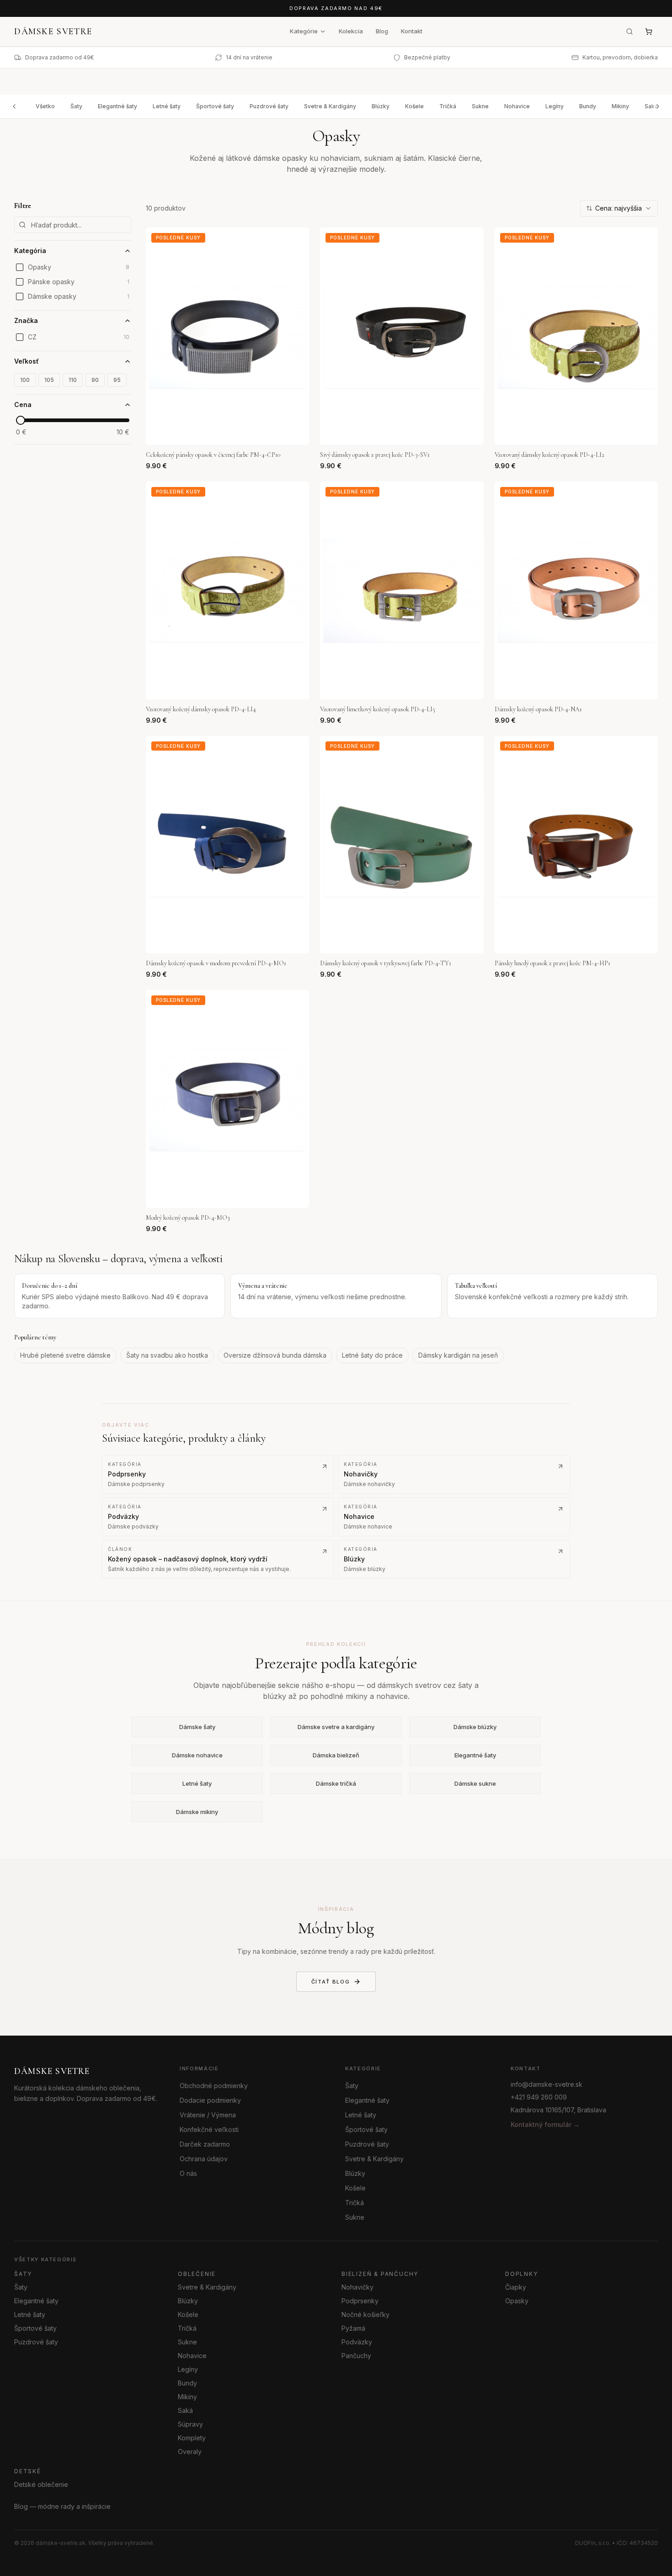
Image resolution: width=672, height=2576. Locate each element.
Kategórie (304, 31)
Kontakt (412, 31)
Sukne (480, 106)
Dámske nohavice (197, 1755)
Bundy (588, 106)
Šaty (76, 106)
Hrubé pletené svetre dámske (65, 1355)
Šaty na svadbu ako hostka (167, 1355)
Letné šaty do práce (372, 1355)
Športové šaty (215, 106)
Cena (23, 405)
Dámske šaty (197, 1727)
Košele (414, 106)
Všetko (45, 106)
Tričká (448, 106)
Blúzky (381, 106)
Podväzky (357, 2342)
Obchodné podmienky (214, 2086)
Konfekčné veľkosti (209, 2129)
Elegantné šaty (117, 106)
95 (117, 380)
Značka (26, 320)
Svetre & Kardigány (330, 106)
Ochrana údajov (204, 2159)
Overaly (190, 2452)
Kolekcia (351, 31)
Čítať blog (331, 1981)
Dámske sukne (475, 1783)
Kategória (30, 251)
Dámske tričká (336, 1783)
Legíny (555, 106)
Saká (185, 2410)
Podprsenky (360, 2301)
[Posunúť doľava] (14, 106)
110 (73, 380)
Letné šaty (167, 106)
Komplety (192, 2438)
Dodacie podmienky (210, 2100)
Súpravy (190, 2424)
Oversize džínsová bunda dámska (275, 1355)
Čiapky (516, 2287)
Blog (382, 31)
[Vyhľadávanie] (629, 32)
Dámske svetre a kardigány (336, 1727)
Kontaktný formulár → (545, 2124)
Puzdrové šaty (269, 106)
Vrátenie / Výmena (208, 2115)
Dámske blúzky (475, 1727)
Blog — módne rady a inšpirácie (62, 2506)
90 (95, 380)
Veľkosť (27, 361)
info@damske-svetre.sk (547, 2084)
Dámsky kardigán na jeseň (458, 1355)
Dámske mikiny (197, 1812)
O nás (188, 2173)
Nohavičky (357, 2287)
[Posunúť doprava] (658, 106)
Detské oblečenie (41, 2484)
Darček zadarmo (205, 2144)
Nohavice (517, 106)
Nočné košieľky (365, 2314)
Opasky (517, 2301)
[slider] (21, 420)
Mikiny (620, 106)
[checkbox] (20, 267)
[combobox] (619, 208)
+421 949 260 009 (539, 2097)
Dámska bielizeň (336, 1755)
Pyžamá (353, 2328)
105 (49, 380)
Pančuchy (356, 2356)
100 (25, 380)
